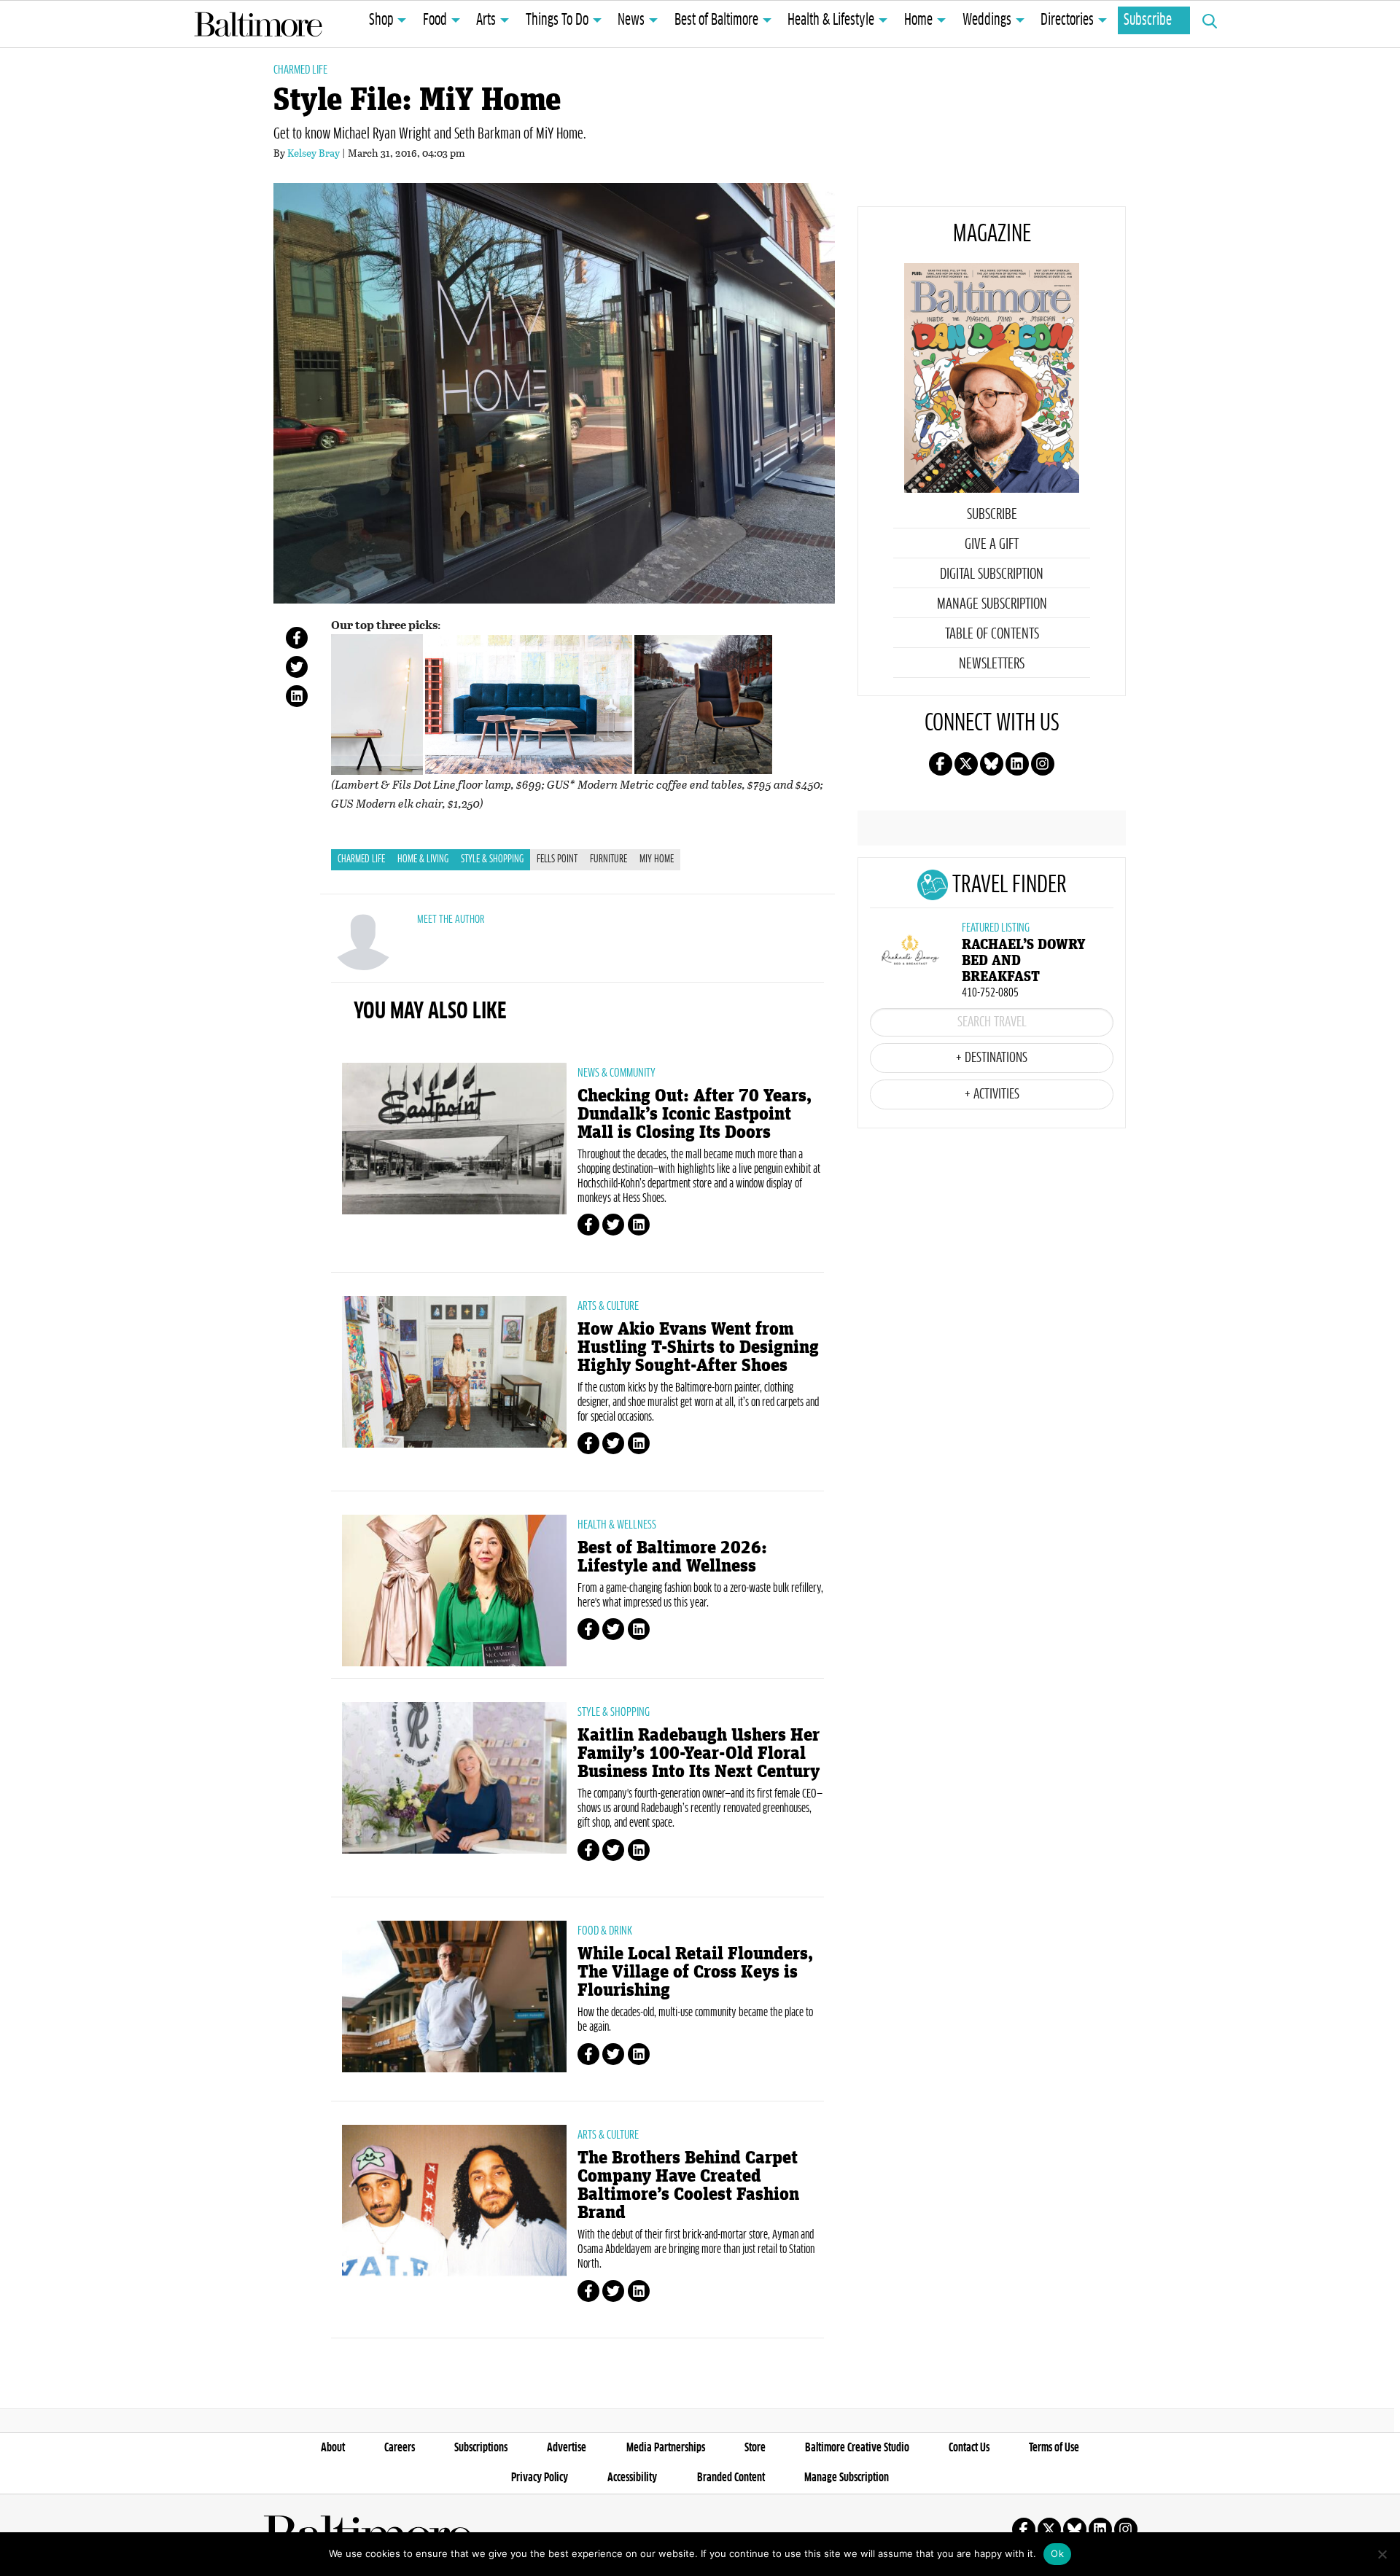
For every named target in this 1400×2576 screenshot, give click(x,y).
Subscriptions (481, 2448)
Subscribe (1148, 20)
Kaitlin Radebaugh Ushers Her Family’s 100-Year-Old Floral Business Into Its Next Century (699, 1753)
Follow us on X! (966, 764)
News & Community (617, 1073)
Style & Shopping (492, 859)
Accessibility (632, 2478)
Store (755, 2448)
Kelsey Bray (314, 153)
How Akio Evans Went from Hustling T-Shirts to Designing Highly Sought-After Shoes (698, 1347)
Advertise (567, 2448)
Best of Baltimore (716, 20)
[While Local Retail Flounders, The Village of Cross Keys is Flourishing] (454, 1997)
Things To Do (557, 20)
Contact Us (969, 2448)
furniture (608, 859)
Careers (400, 2448)
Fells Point (557, 859)
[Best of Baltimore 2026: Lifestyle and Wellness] (454, 1591)
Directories (1067, 20)
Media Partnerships (666, 2448)
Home (918, 20)
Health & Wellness (617, 1525)
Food (435, 20)
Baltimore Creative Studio (857, 2448)
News (631, 20)
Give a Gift (992, 545)
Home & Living (423, 859)
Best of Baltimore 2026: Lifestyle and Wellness (672, 1557)
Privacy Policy (540, 2478)
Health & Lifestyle (831, 20)
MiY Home (657, 859)
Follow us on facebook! (941, 764)
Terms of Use (1054, 2448)
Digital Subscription (992, 574)
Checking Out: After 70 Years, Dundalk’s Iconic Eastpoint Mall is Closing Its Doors (695, 1114)
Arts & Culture (608, 1306)
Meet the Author (451, 920)
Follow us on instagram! (1043, 764)
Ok (1057, 2553)
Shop (381, 20)
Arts (486, 20)
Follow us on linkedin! (1017, 764)
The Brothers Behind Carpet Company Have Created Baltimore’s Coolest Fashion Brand (688, 2185)
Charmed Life (300, 70)
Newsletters (992, 664)
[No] (1382, 2554)
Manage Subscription (992, 604)
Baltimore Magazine (258, 24)
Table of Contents (992, 634)
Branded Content (731, 2478)
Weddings (987, 20)
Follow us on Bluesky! (992, 764)
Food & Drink (605, 1931)
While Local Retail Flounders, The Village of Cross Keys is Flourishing (695, 1972)
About (333, 2448)
